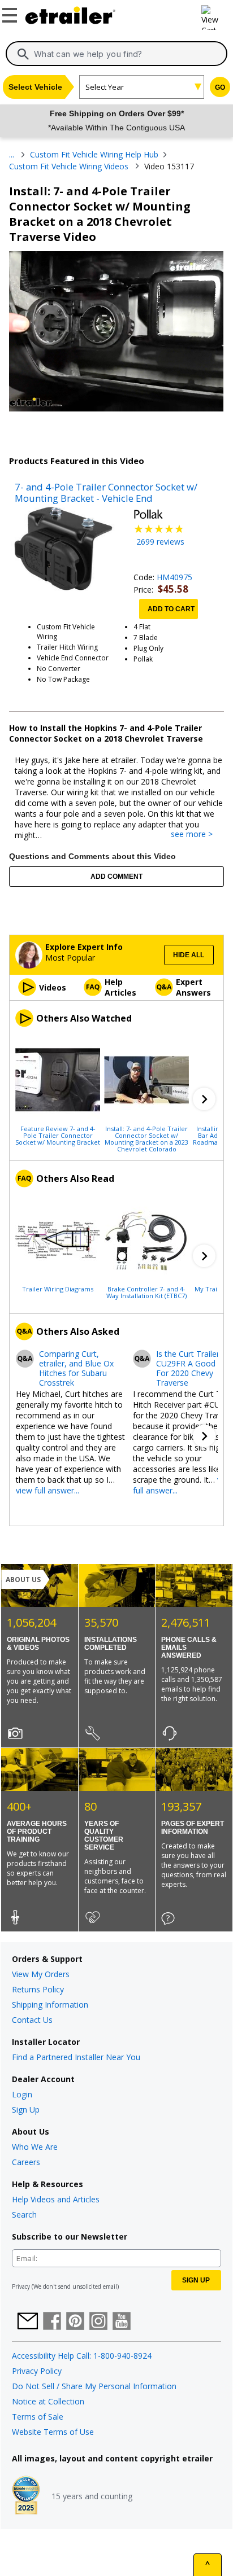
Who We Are (35, 2147)
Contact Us (32, 2020)
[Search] (23, 54)
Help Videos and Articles (56, 2199)
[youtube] (122, 2322)
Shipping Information (50, 2005)
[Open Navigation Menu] (11, 13)
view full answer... (48, 1490)
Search (24, 2214)
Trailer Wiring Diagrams (58, 1289)
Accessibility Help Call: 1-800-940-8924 (82, 2356)
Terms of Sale (38, 2417)
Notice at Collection (48, 2401)
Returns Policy (38, 1989)
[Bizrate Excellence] (26, 2496)
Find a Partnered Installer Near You (76, 2057)
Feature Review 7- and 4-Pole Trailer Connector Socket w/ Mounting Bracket (58, 1135)
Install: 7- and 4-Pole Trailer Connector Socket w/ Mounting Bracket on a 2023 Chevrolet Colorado (146, 1138)
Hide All (189, 955)
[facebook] (52, 2322)
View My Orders (41, 1974)
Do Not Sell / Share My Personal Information (94, 2386)
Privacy (21, 2286)
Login (22, 2094)
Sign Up (26, 2110)
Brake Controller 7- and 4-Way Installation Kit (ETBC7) (146, 1292)
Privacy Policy (37, 2371)
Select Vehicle (35, 87)
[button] (204, 1099)
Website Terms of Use (53, 2432)
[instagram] (98, 2322)
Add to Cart (171, 609)
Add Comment (116, 877)
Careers (26, 2162)
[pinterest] (75, 2322)
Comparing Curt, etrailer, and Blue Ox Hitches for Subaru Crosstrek (76, 1368)
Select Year (105, 87)
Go (220, 87)
